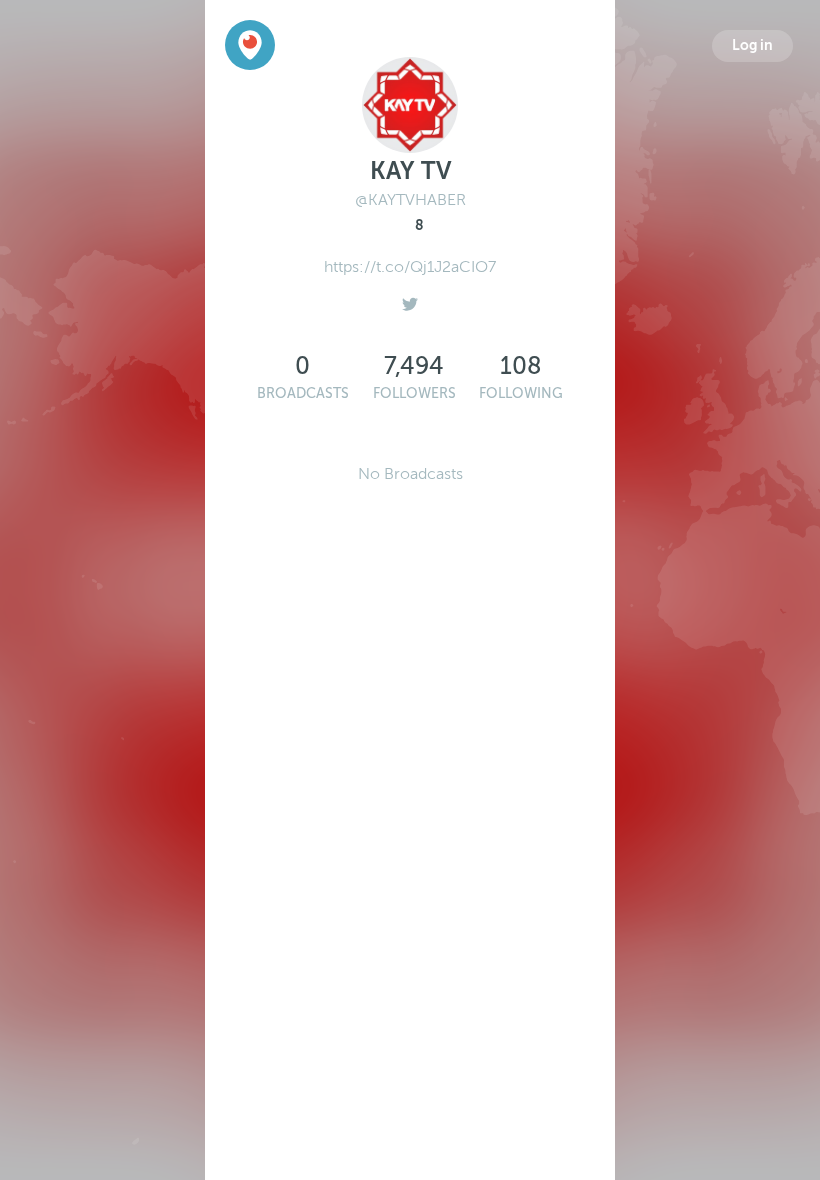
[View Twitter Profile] (410, 299)
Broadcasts (303, 393)
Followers (414, 393)
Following (521, 393)
